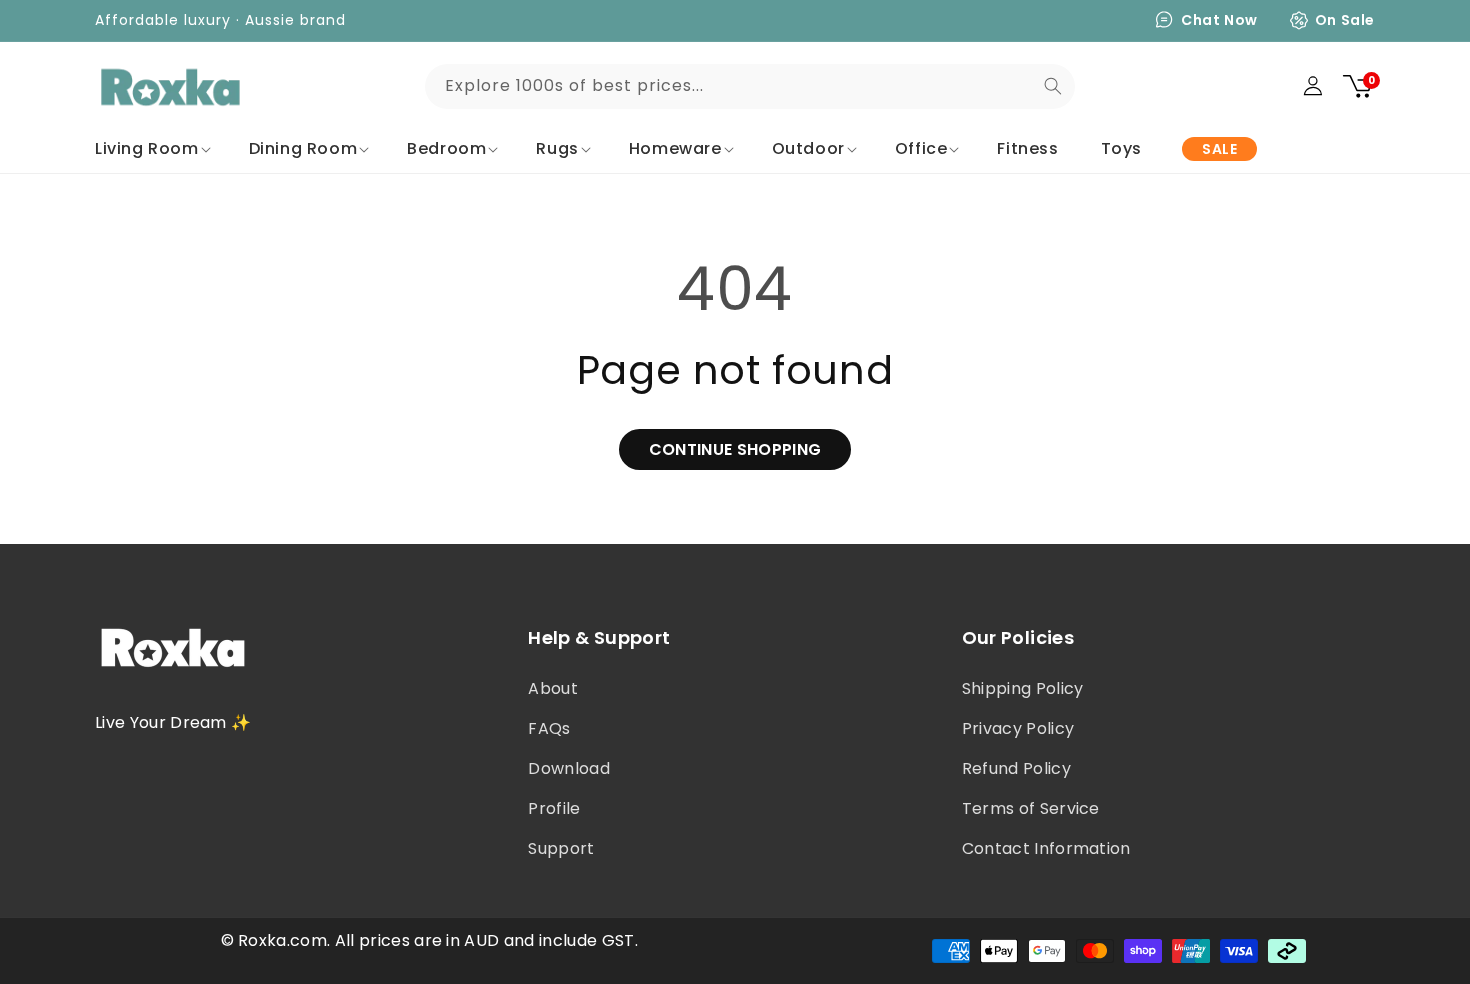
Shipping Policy (1023, 688)
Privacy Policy (1018, 728)
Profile (554, 808)
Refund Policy (1016, 768)
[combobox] (750, 86)
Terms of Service (1031, 808)
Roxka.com (282, 940)
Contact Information (1046, 848)
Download (569, 768)
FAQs (549, 728)
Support (561, 848)
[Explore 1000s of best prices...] (1053, 86)
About (553, 688)
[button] (151, 149)
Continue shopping (735, 449)
